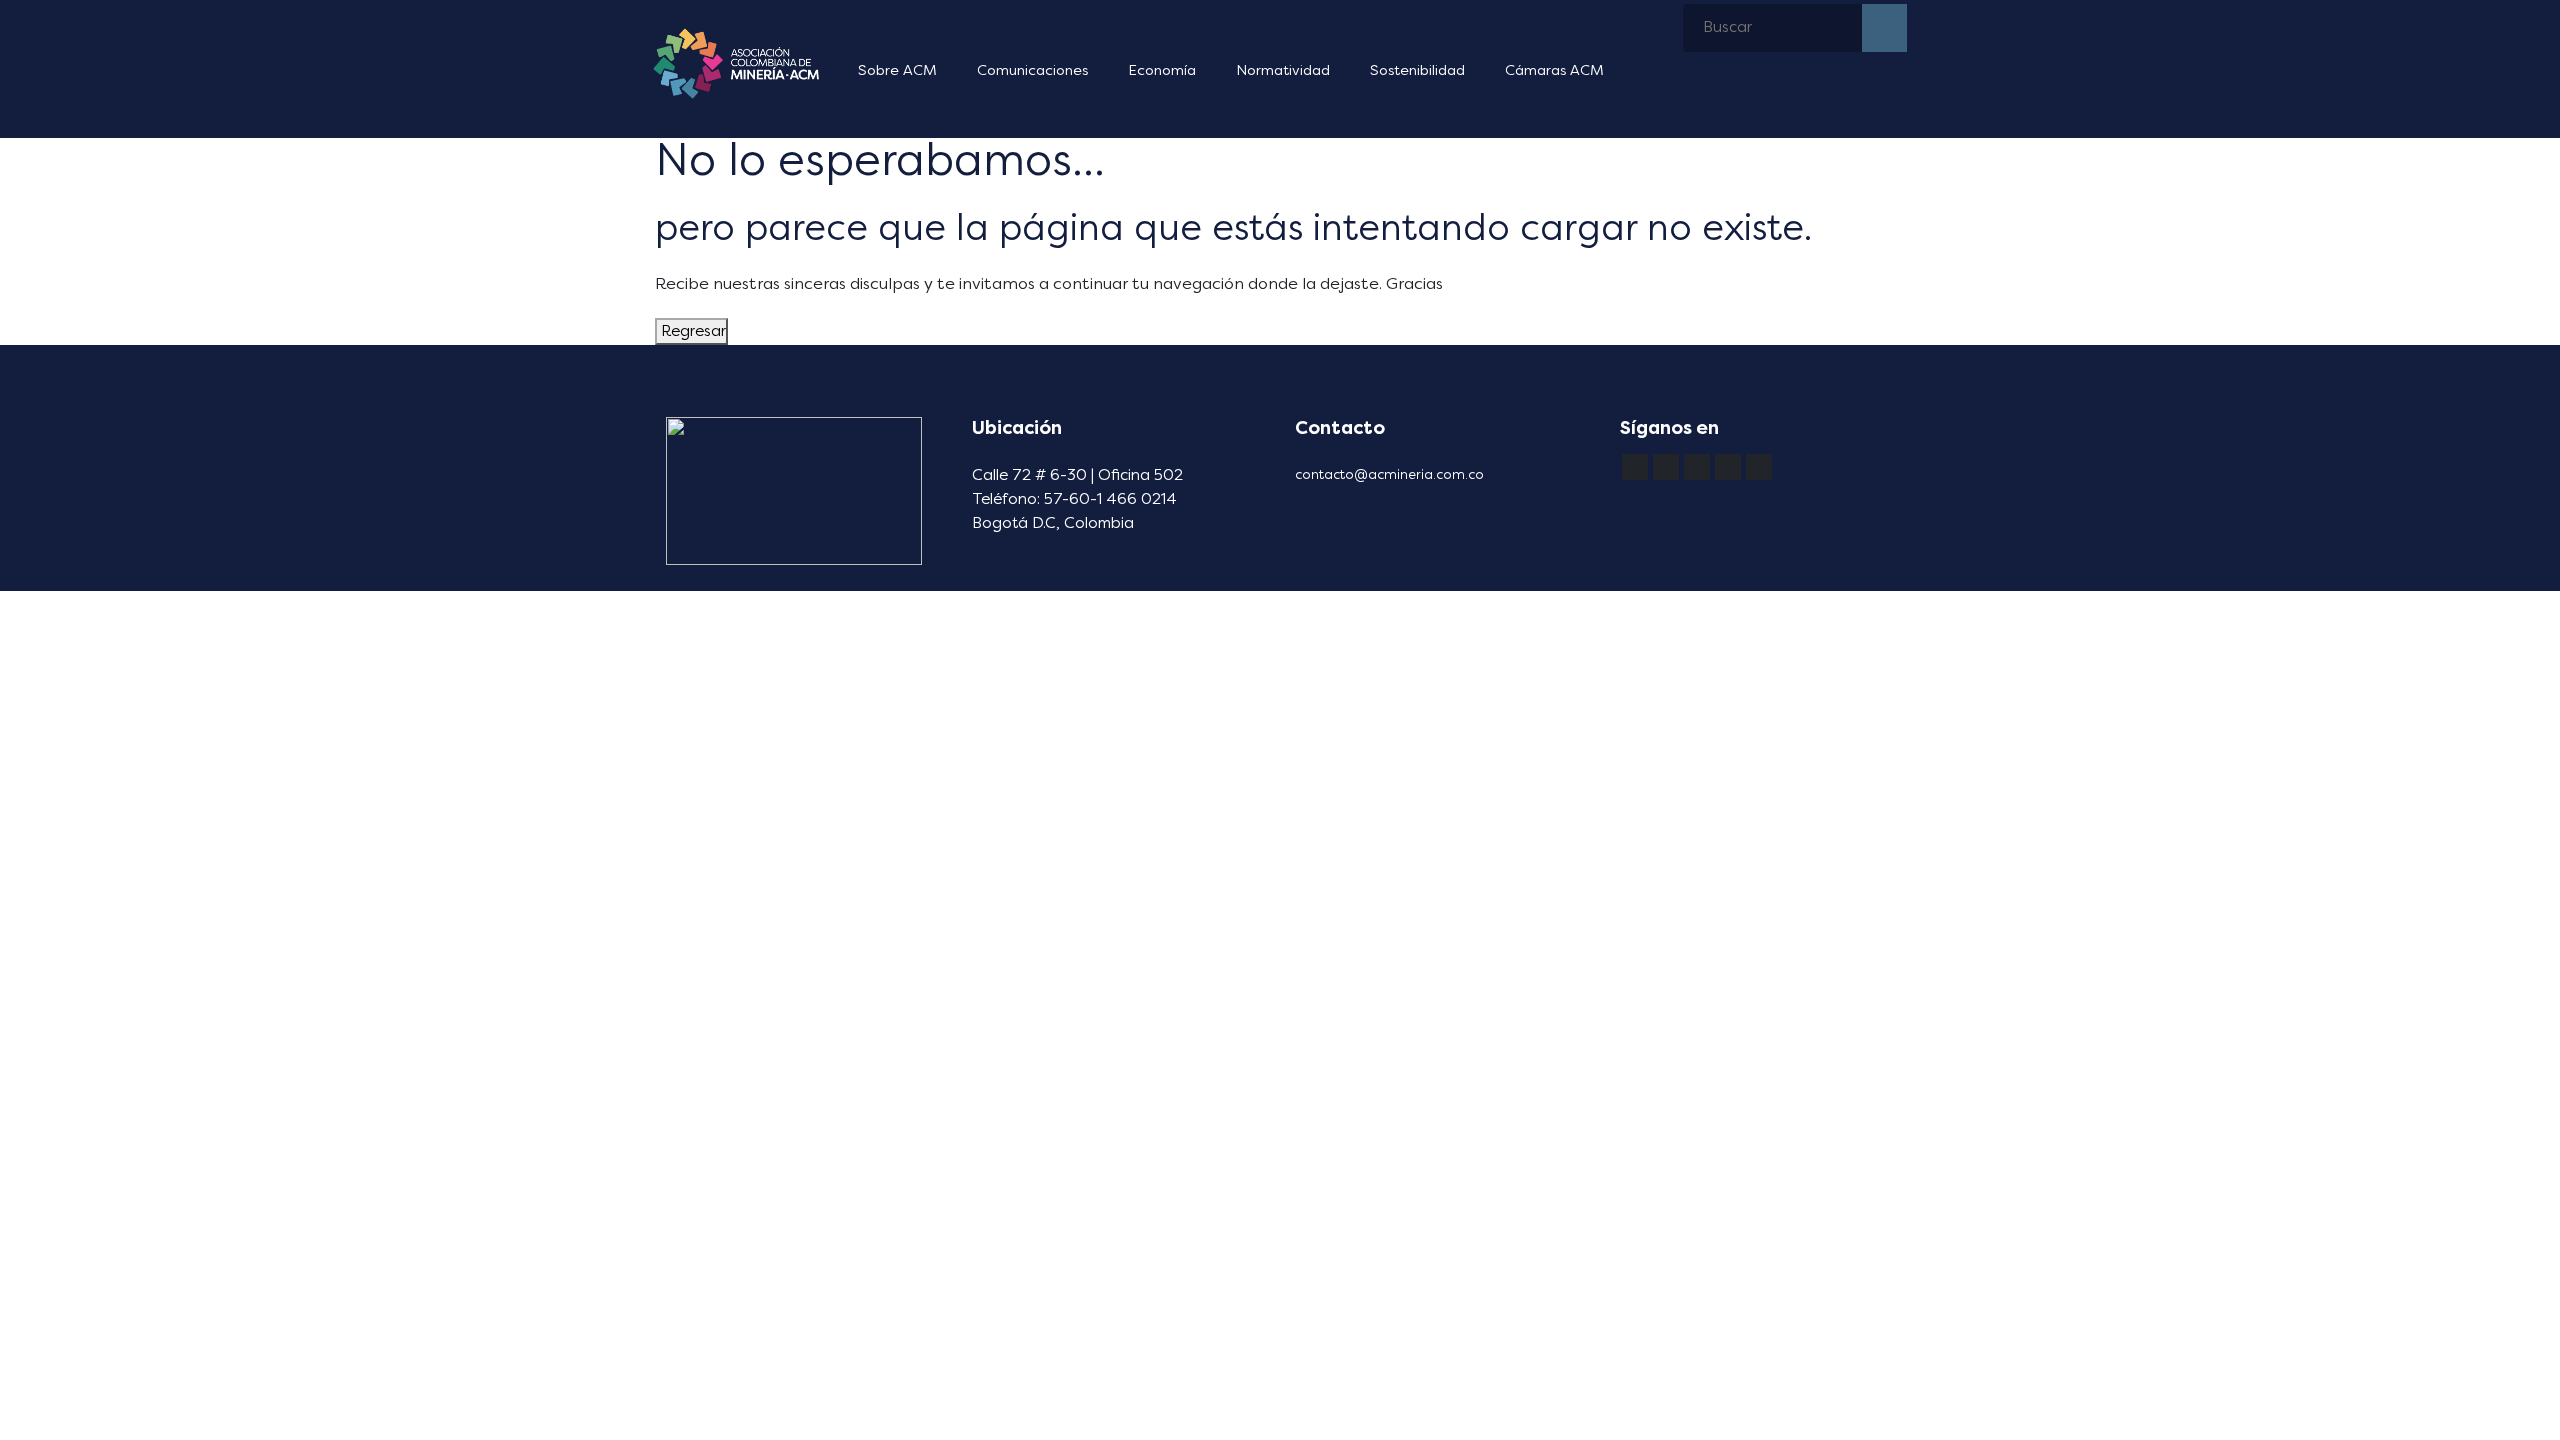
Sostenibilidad (1417, 70)
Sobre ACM (897, 70)
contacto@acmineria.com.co (1389, 474)
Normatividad (1283, 70)
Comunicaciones (1032, 70)
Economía (1162, 70)
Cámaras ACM (1554, 70)
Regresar (691, 331)
